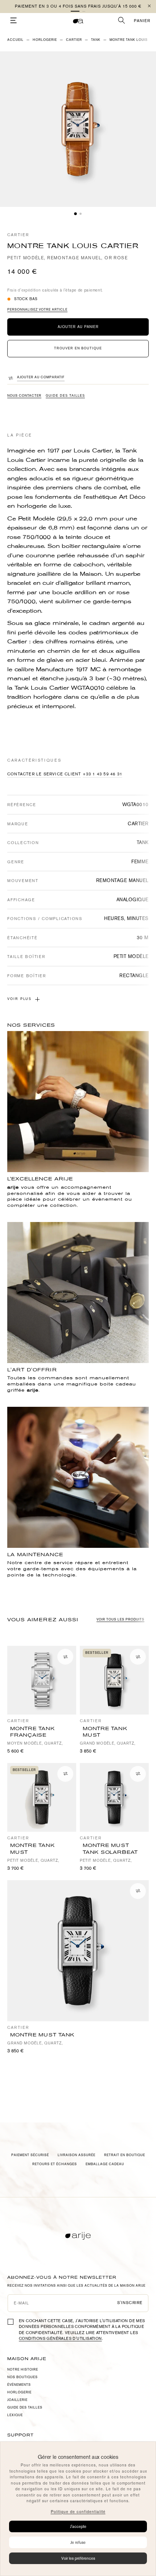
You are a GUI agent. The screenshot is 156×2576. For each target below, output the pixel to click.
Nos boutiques (22, 2377)
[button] (75, 11)
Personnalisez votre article (37, 310)
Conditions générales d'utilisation (60, 2339)
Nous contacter (24, 396)
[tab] (75, 214)
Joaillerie (17, 2400)
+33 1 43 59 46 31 (102, 774)
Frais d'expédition (24, 290)
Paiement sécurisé (30, 2155)
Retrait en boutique (125, 2155)
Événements (19, 2385)
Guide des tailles (65, 396)
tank (96, 40)
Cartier (18, 235)
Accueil (15, 40)
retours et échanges (55, 2164)
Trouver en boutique (78, 348)
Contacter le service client (44, 774)
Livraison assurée (77, 2155)
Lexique (15, 2415)
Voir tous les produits (120, 1619)
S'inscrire (130, 2303)
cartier (74, 40)
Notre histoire (23, 2370)
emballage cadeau (105, 2164)
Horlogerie (45, 40)
